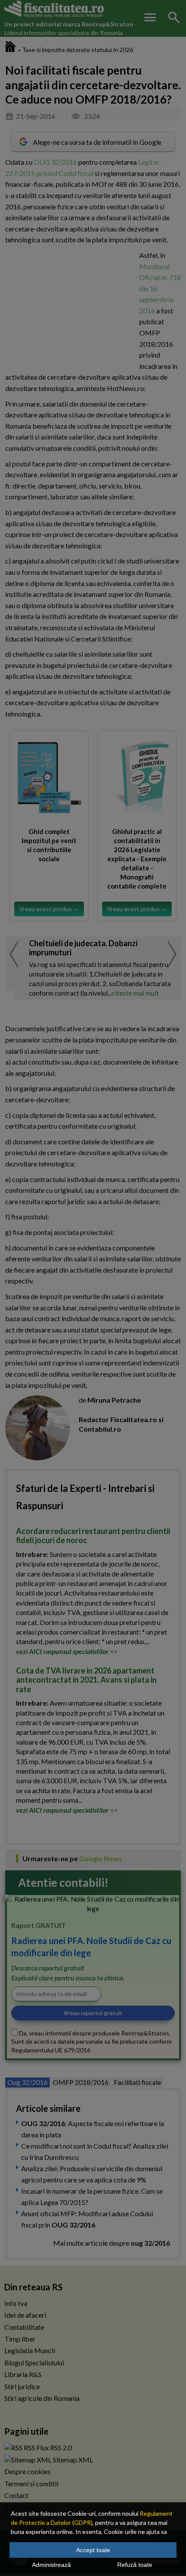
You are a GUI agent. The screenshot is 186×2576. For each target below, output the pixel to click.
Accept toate (93, 2550)
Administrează (51, 2565)
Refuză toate (135, 2565)
